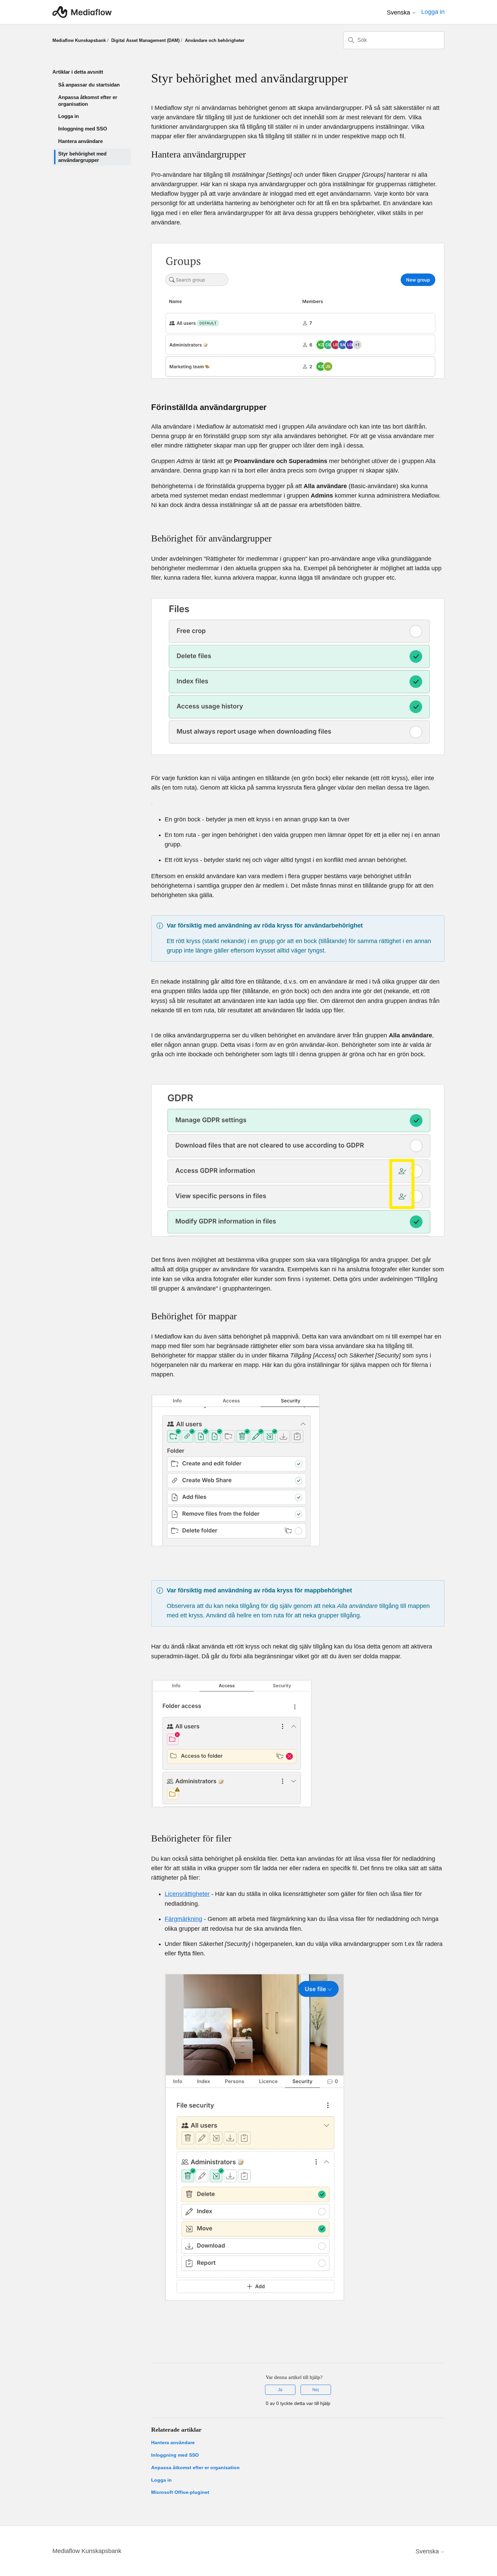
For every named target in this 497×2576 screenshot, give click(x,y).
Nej (316, 2390)
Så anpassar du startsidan (89, 85)
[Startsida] (82, 12)
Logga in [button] (433, 12)
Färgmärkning (183, 1919)
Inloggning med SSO (83, 129)
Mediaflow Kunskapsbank (79, 40)
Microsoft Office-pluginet (180, 2492)
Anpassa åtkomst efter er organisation (88, 101)
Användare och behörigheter (215, 40)
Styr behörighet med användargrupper (82, 157)
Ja (280, 2390)
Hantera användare (80, 141)
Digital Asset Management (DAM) (145, 40)
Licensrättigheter (187, 1894)
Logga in (68, 116)
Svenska (399, 13)
